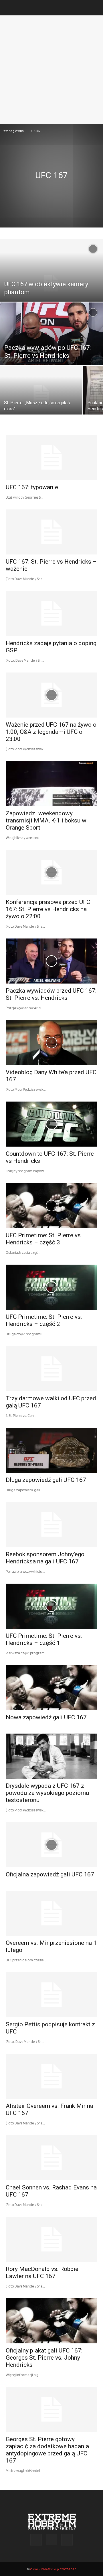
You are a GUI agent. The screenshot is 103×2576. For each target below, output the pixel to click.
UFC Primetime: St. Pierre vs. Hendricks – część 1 (44, 1639)
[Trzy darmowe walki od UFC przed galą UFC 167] (51, 1369)
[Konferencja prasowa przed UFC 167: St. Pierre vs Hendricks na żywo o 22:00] (51, 872)
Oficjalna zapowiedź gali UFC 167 (50, 1874)
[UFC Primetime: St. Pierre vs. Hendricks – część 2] (51, 1287)
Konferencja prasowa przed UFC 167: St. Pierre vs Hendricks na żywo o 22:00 (48, 909)
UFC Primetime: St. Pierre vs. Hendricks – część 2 (44, 1320)
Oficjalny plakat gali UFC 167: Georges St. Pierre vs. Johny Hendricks (44, 2358)
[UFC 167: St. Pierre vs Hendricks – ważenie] (51, 532)
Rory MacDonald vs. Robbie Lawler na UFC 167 (42, 2273)
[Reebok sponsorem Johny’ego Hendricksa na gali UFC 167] (51, 1525)
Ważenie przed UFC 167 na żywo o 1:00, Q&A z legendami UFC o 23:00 (51, 732)
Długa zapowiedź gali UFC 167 (46, 1480)
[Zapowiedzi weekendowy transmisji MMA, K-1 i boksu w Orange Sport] (51, 784)
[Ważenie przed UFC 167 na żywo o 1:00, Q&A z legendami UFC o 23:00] (51, 695)
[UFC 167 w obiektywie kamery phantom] (51, 283)
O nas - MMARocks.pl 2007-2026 (53, 2569)
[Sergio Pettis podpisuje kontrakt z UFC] (51, 1995)
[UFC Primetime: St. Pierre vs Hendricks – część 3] (51, 1206)
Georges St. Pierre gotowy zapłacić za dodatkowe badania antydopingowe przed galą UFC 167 (47, 2450)
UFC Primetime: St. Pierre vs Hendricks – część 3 (43, 1239)
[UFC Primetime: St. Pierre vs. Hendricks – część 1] (51, 1606)
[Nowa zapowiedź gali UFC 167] (51, 1688)
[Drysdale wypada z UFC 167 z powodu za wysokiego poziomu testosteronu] (51, 1756)
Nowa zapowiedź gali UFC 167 (46, 1717)
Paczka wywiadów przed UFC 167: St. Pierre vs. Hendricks (51, 994)
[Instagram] (51, 2540)
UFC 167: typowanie (32, 487)
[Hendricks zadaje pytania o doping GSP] (51, 613)
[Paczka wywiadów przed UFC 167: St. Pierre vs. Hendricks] (51, 961)
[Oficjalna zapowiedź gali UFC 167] (51, 1845)
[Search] (95, 8)
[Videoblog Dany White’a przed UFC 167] (51, 1043)
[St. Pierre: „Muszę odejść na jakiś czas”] (41, 394)
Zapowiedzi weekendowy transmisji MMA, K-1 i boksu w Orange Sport (46, 820)
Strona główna (13, 131)
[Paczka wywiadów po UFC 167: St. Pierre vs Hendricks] (51, 335)
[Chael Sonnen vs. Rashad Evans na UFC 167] (51, 2158)
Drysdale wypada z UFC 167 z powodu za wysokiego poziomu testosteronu (47, 1793)
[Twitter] (67, 2540)
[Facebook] (36, 2540)
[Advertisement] (51, 70)
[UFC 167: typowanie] (51, 458)
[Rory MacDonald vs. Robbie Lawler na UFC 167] (51, 2239)
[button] (10, 8)
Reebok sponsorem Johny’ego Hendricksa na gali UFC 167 (45, 1558)
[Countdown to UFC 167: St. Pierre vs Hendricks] (51, 1124)
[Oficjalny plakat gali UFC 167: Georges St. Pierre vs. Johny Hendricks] (51, 2321)
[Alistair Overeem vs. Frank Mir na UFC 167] (51, 2076)
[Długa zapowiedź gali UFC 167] (51, 1450)
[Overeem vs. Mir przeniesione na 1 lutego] (51, 1913)
